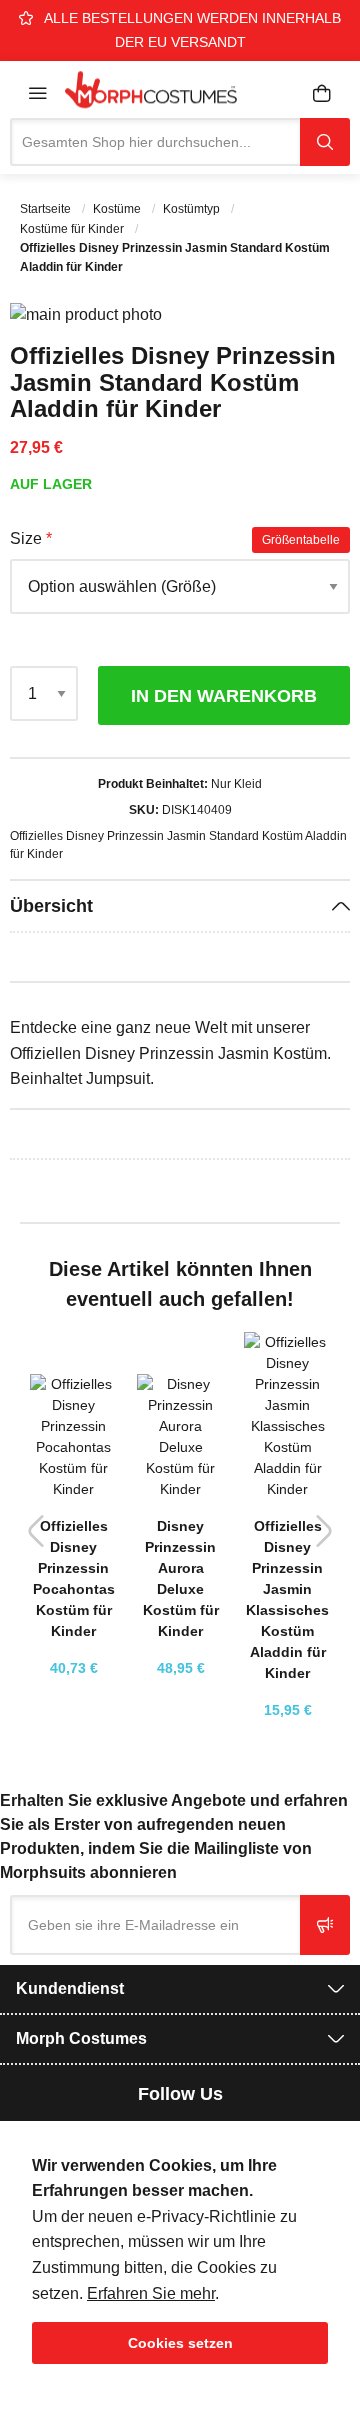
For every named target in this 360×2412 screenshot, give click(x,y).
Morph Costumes (81, 2038)
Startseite (47, 209)
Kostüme (118, 209)
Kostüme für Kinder (73, 229)
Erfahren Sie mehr (151, 2293)
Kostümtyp (193, 209)
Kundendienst (70, 1988)
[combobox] (155, 142)
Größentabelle (301, 540)
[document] (180, 2258)
